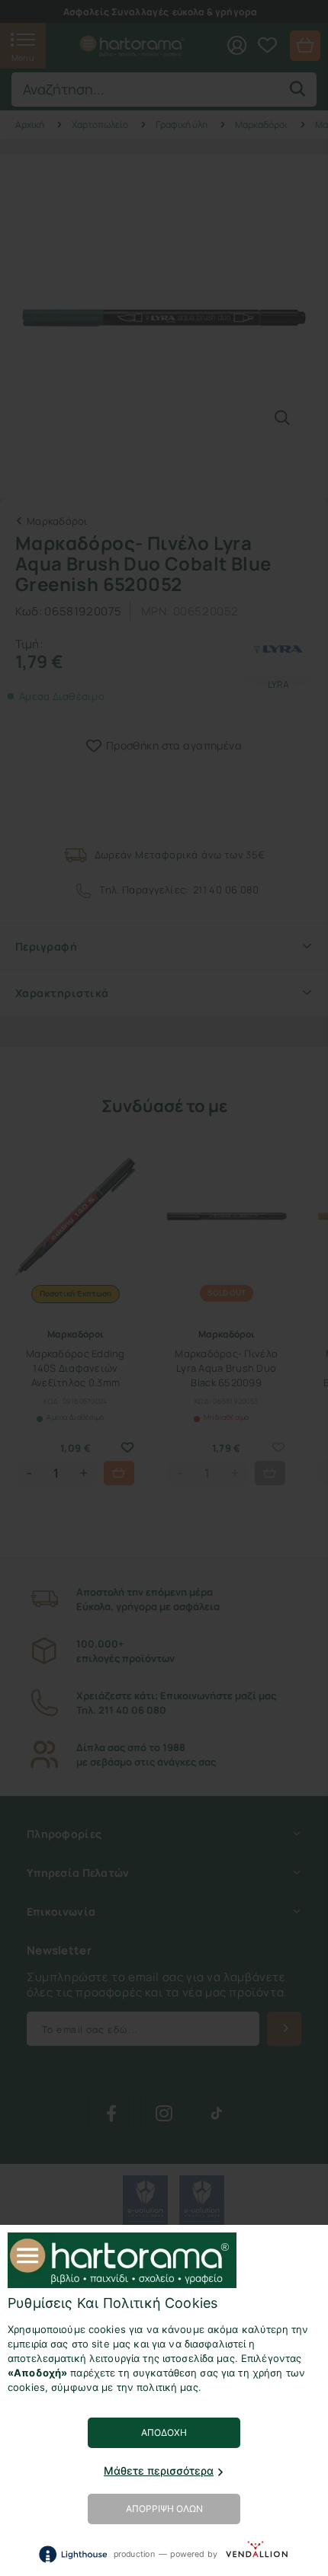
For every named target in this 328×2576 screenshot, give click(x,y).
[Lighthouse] (72, 2554)
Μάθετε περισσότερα (159, 2471)
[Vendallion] (257, 2554)
